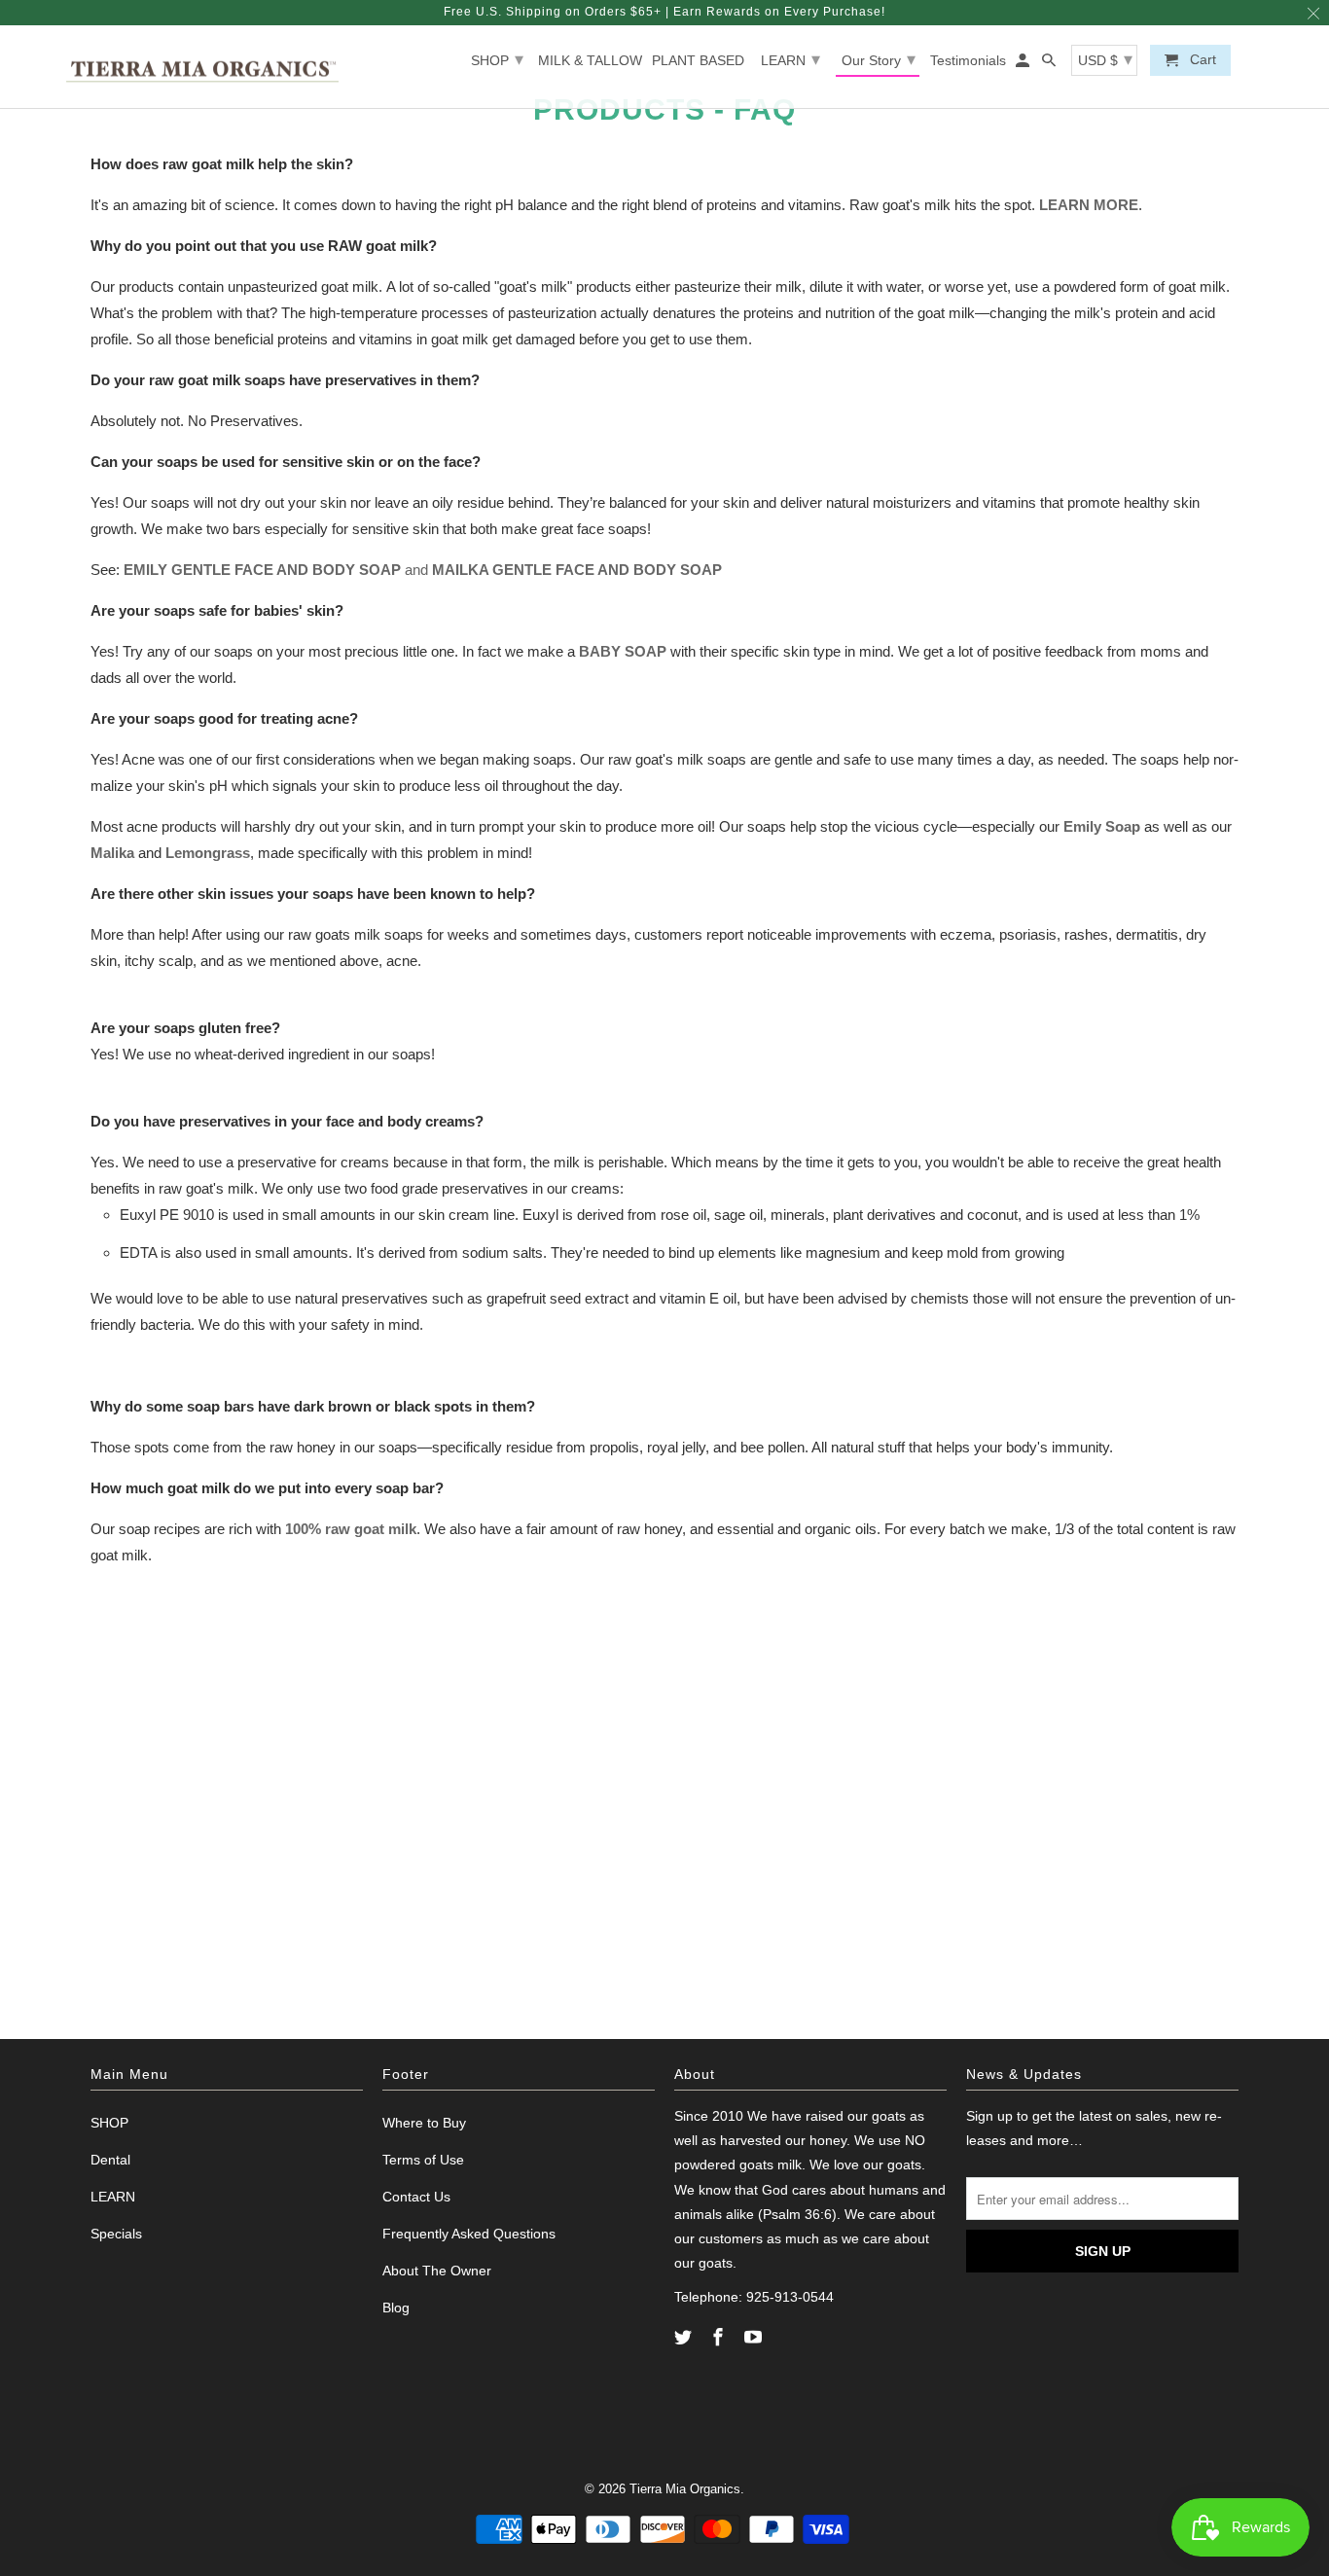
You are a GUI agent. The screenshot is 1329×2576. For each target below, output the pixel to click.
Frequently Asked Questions (469, 2234)
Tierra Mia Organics (685, 2489)
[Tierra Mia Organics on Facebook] (720, 2338)
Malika (112, 853)
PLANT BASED (698, 60)
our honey (816, 2140)
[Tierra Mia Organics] (202, 67)
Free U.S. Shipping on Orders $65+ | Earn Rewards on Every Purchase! (664, 12)
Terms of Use (423, 2160)
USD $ (1105, 59)
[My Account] (1024, 64)
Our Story (879, 59)
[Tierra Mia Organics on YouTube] (755, 2338)
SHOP (497, 59)
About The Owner (437, 2271)
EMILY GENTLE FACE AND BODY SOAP (262, 570)
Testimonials (968, 60)
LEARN (790, 59)
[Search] (1050, 64)
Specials (116, 2234)
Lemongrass (208, 853)
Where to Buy (424, 2123)
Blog (396, 2308)
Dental (110, 2160)
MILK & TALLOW (590, 60)
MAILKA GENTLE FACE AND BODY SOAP (577, 570)
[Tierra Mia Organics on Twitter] (685, 2338)
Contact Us (416, 2197)
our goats (877, 2116)
